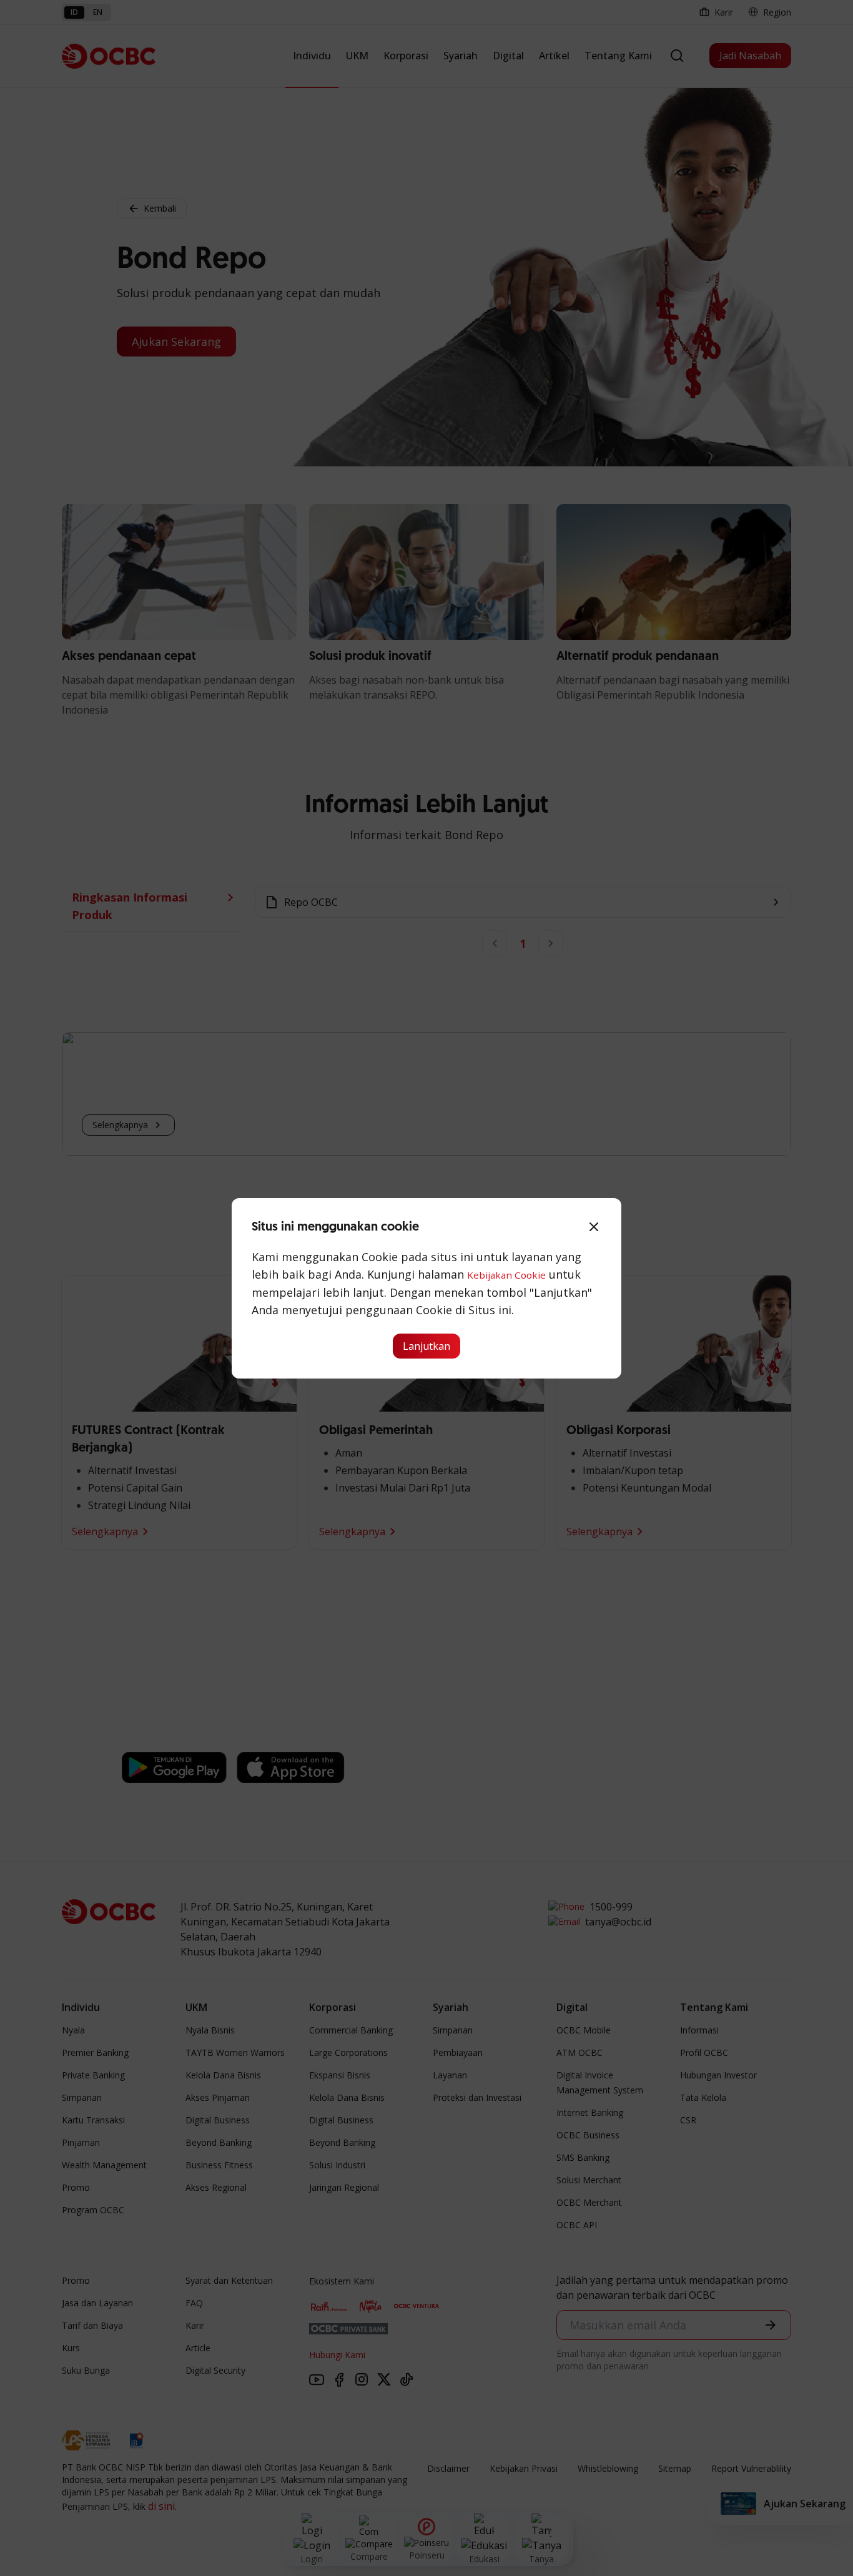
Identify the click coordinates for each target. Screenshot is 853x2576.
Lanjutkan (426, 1346)
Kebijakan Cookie (506, 1275)
